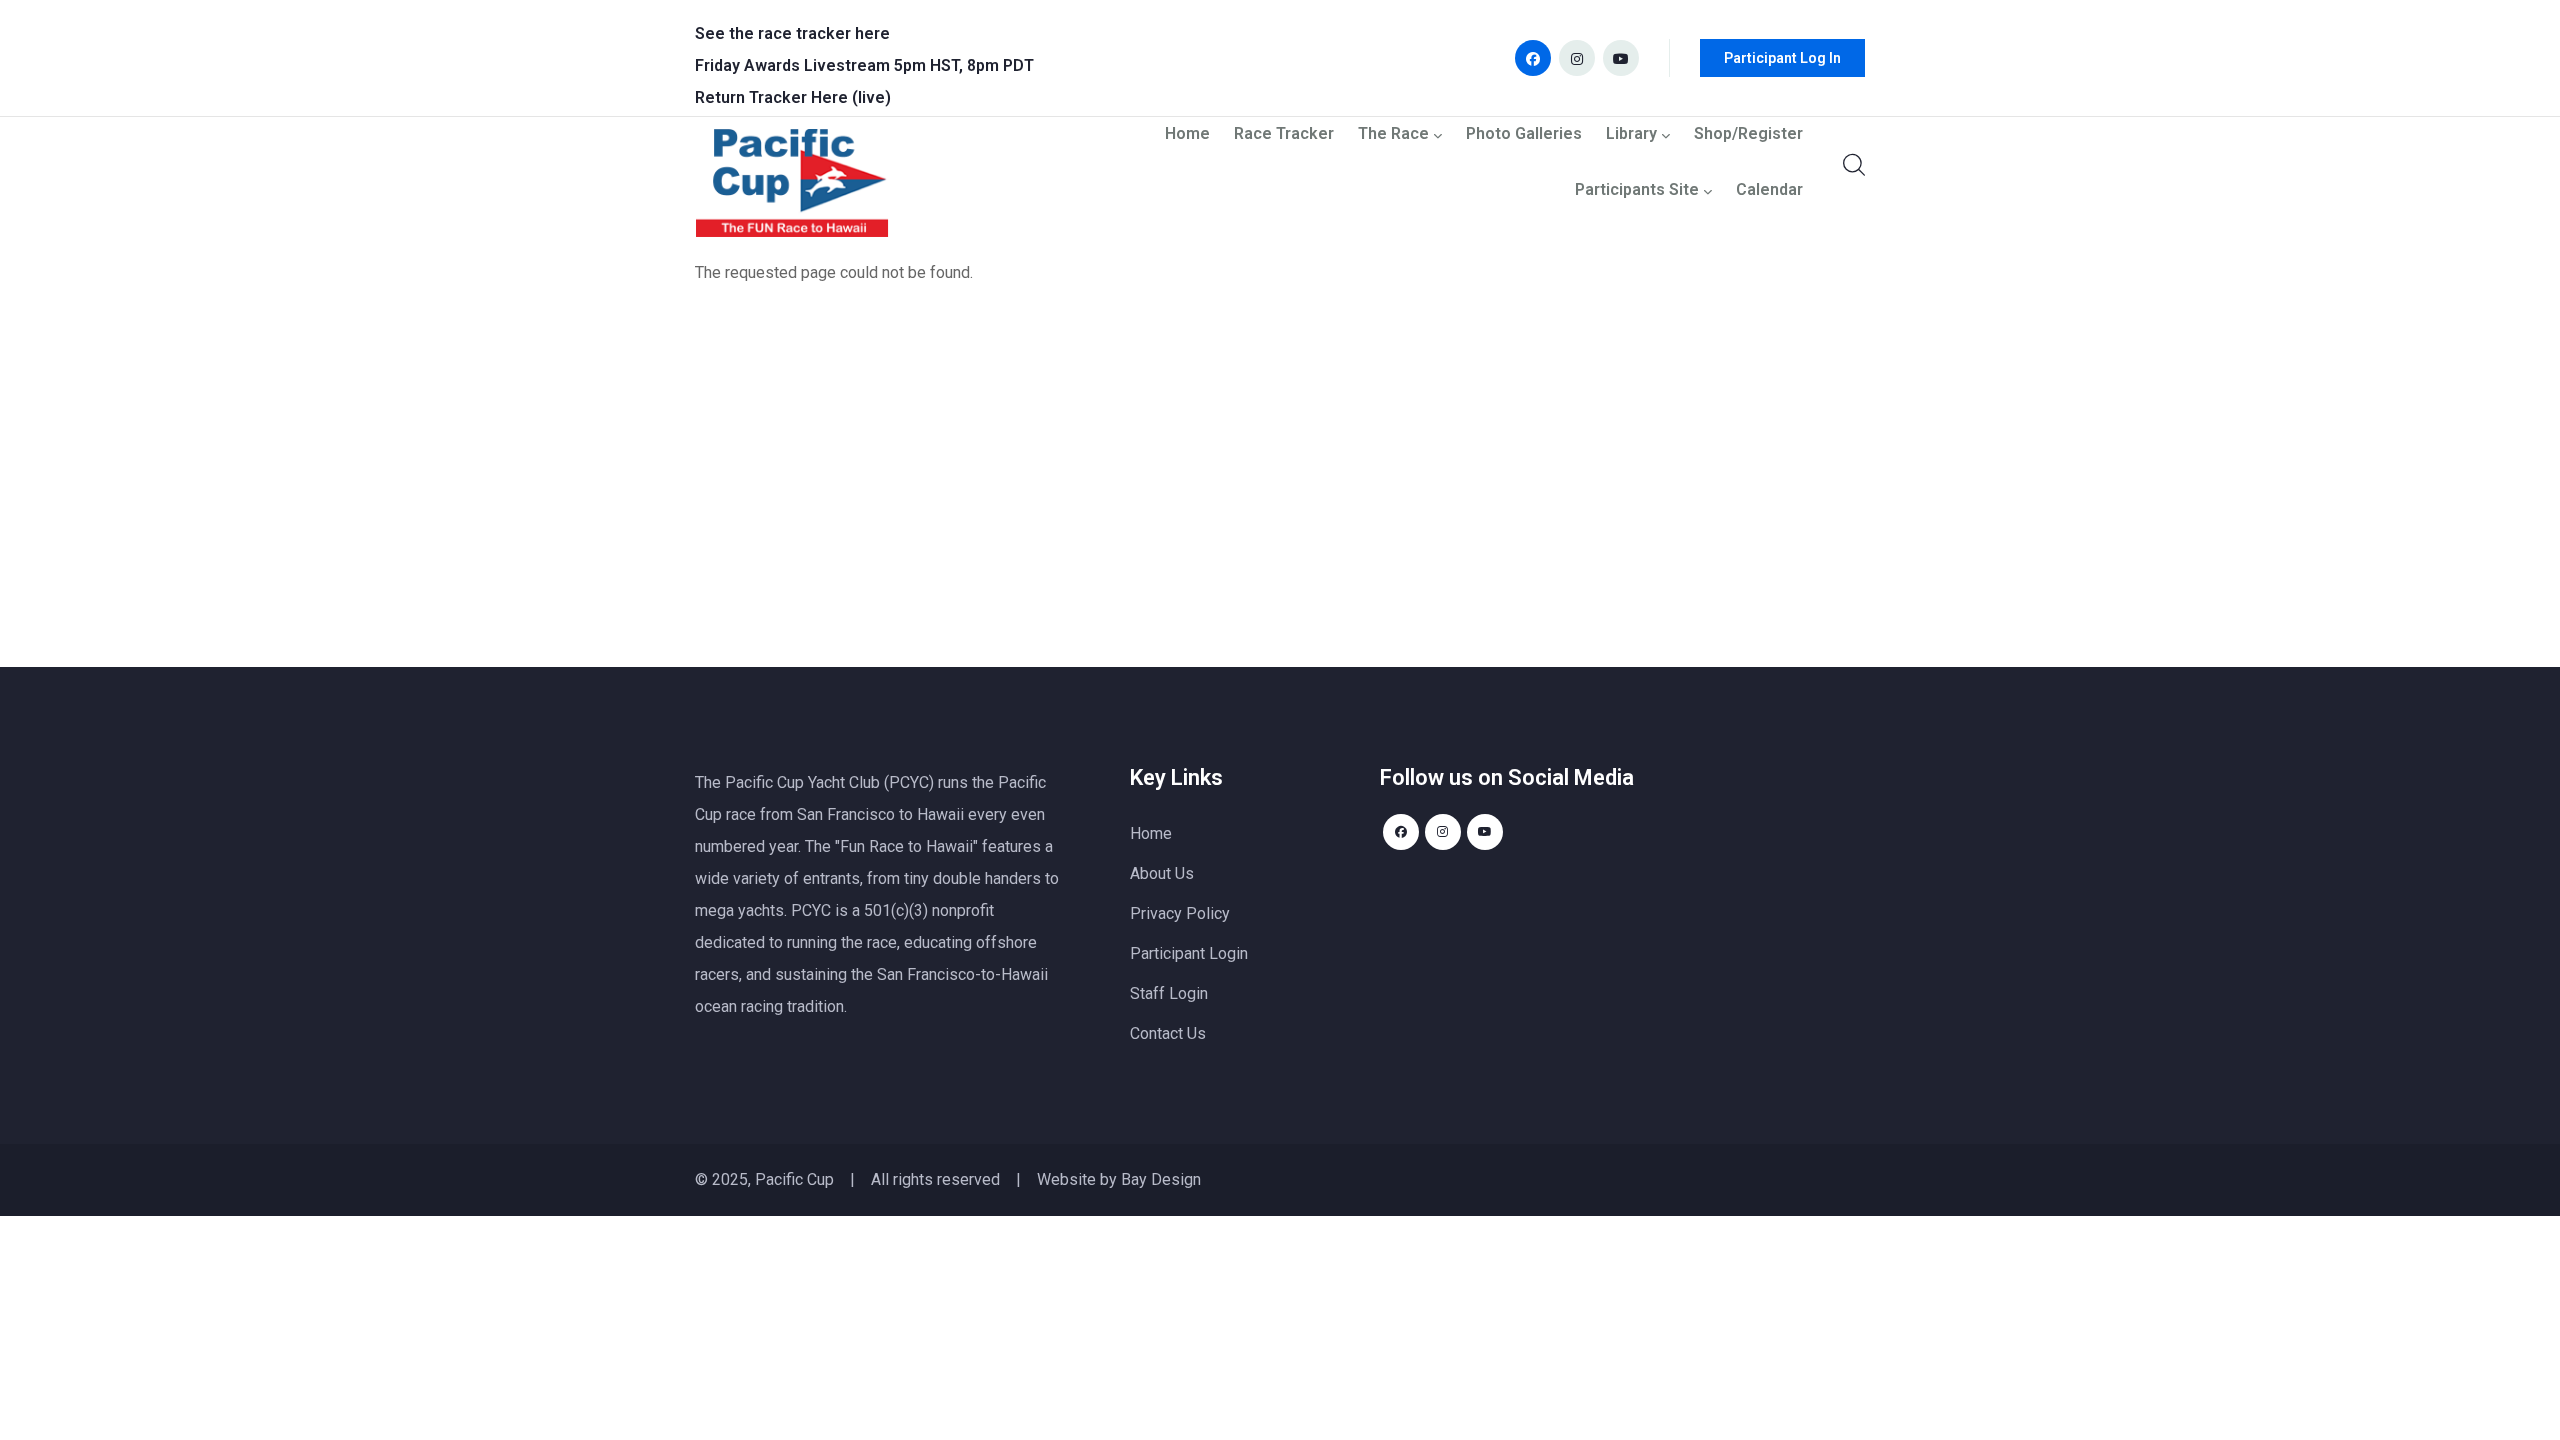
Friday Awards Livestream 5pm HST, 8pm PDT (864, 65)
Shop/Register (1748, 134)
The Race (1393, 134)
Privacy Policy (1180, 913)
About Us (1162, 873)
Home (1187, 134)
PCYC (811, 910)
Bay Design (1161, 1179)
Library (1631, 134)
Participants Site (1637, 190)
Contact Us (1168, 1033)
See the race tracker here (792, 33)
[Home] (792, 188)
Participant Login (1189, 953)
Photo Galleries (1524, 134)
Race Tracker (1284, 134)
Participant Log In (1782, 58)
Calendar (1769, 190)
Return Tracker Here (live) (793, 97)
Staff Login (1169, 993)
